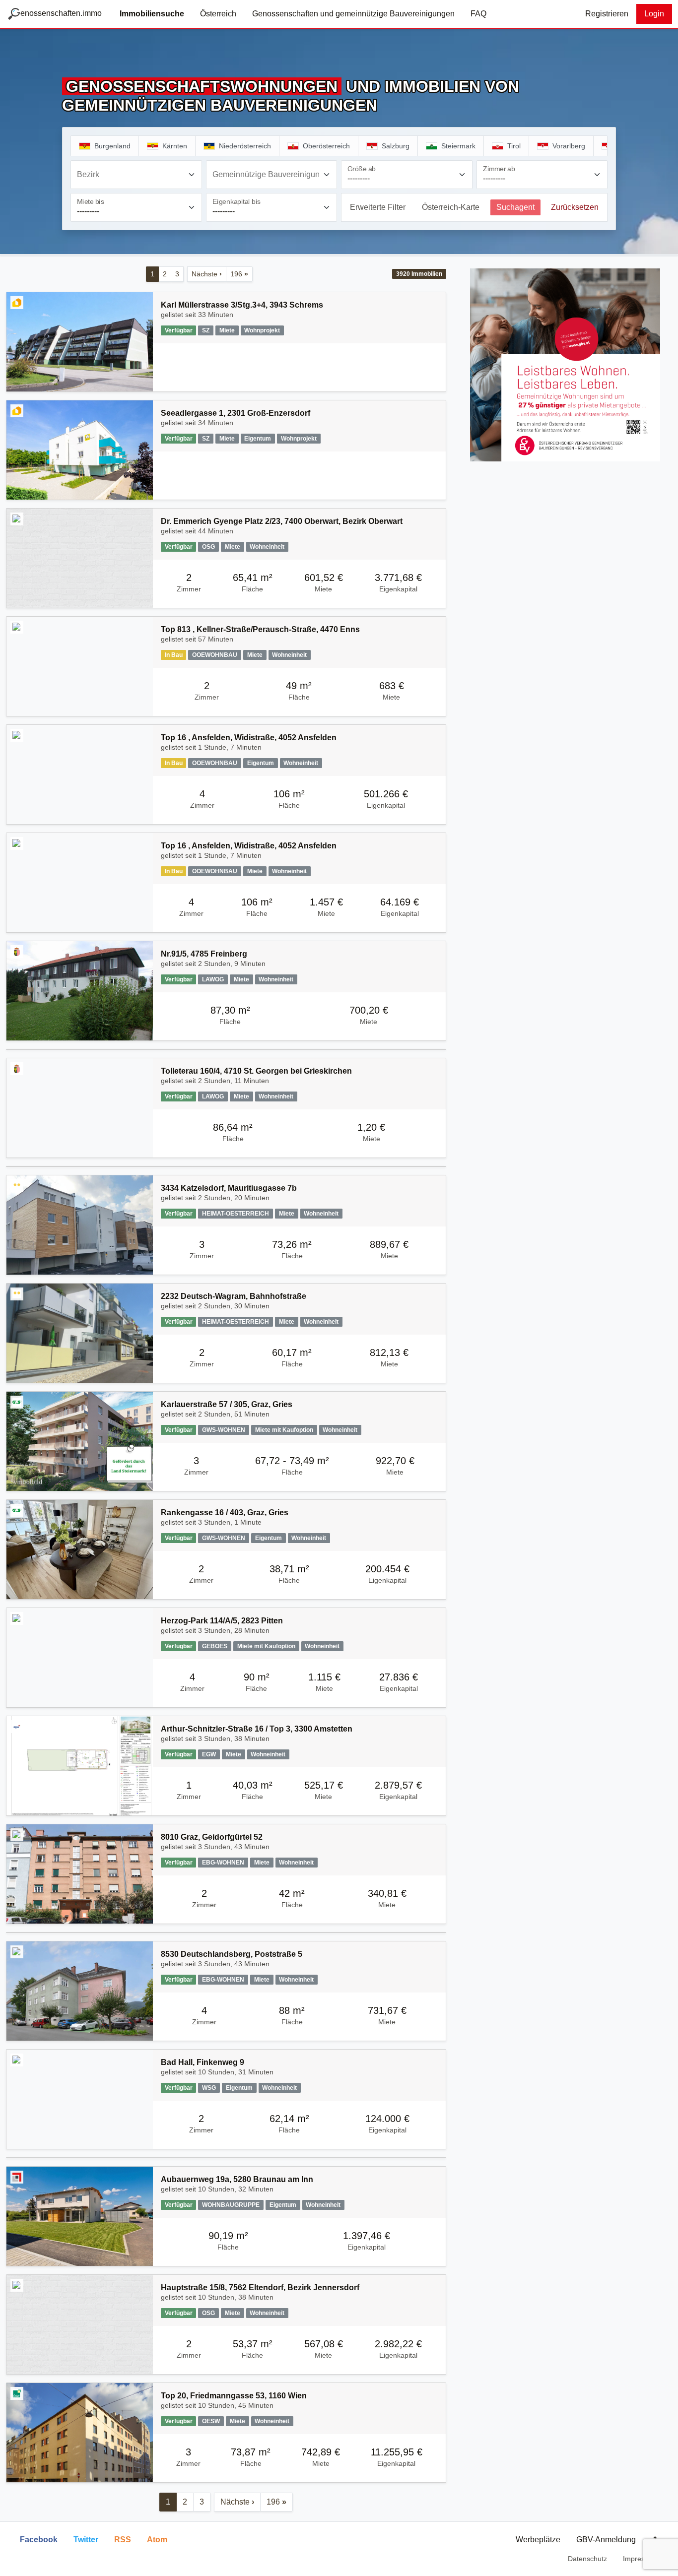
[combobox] (136, 175)
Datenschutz (587, 2559)
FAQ (478, 14)
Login (654, 14)
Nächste (207, 274)
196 (239, 274)
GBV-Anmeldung (606, 2540)
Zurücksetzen (575, 207)
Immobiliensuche (152, 14)
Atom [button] (157, 2540)
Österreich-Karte (451, 207)
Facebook (39, 2540)
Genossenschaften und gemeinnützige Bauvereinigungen (353, 14)
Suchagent (515, 207)
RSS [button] (123, 2540)
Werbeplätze (538, 2540)
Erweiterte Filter (378, 207)
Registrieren (607, 14)
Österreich (218, 14)
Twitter (86, 2540)
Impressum (641, 2559)
